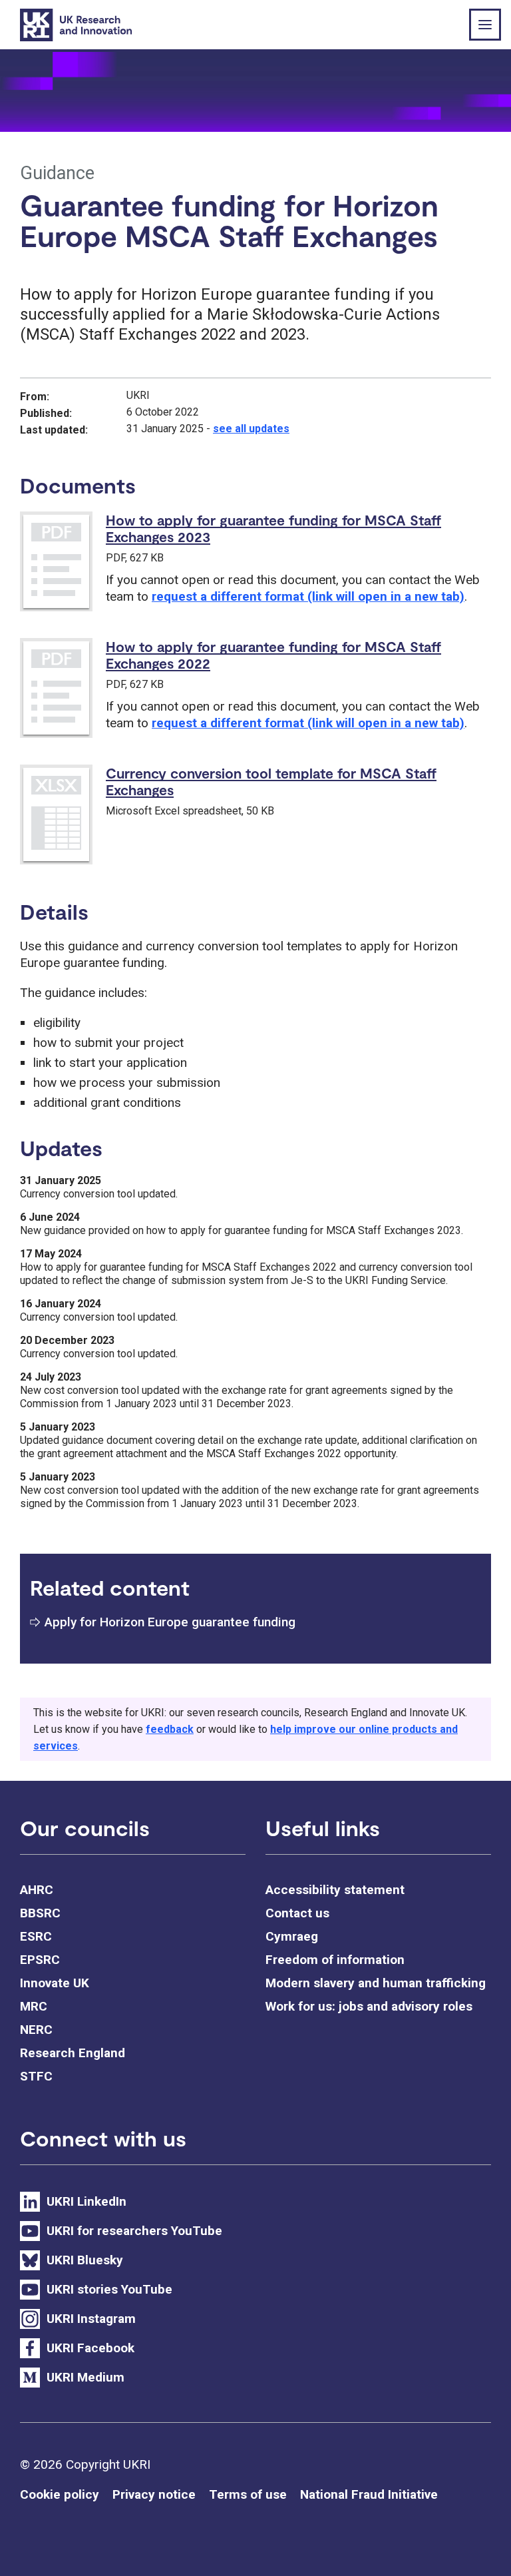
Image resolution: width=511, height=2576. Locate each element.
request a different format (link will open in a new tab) (308, 596)
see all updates (251, 429)
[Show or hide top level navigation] (485, 25)
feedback (170, 1729)
